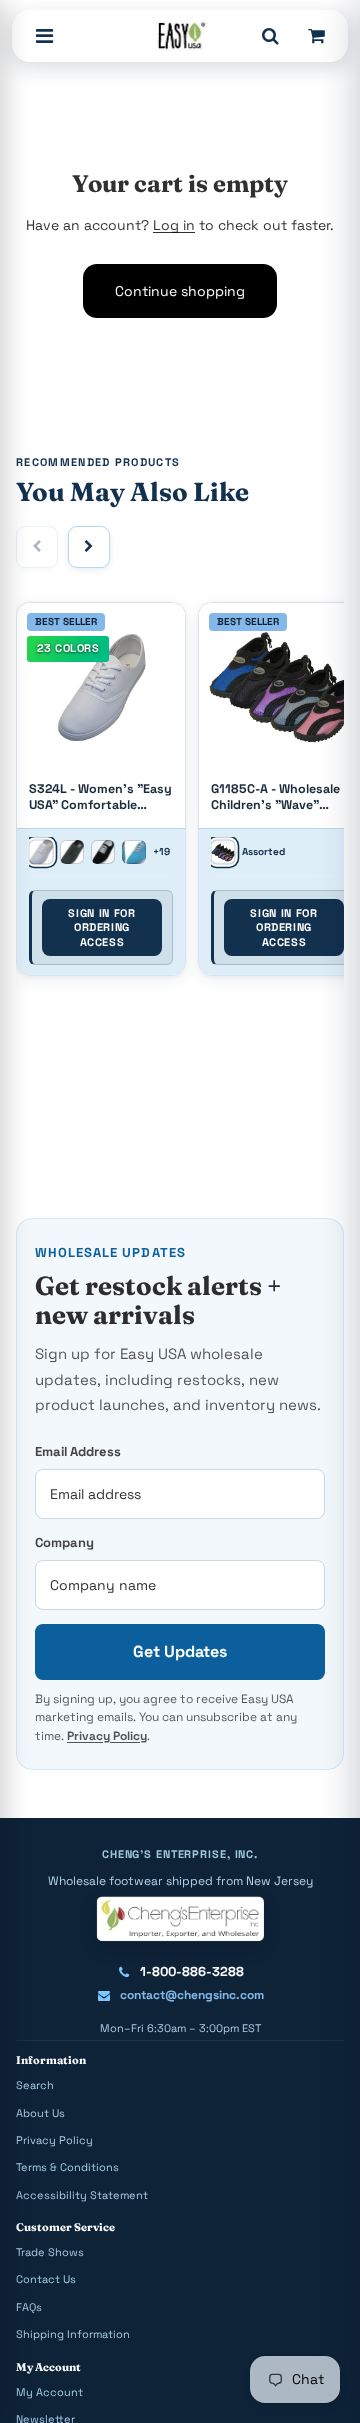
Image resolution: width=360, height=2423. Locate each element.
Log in (174, 225)
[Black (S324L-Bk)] (103, 852)
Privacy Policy (107, 1736)
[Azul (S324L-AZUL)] (134, 852)
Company (64, 1542)
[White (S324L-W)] (40, 852)
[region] (180, 795)
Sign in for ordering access (101, 927)
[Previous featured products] (37, 547)
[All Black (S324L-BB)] (72, 852)
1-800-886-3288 (192, 1971)
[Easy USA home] (179, 1918)
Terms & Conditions (67, 2167)
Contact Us (46, 2279)
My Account (49, 2392)
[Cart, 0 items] (316, 36)
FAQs (29, 2307)
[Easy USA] (179, 36)
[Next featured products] (89, 547)
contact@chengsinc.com (192, 1995)
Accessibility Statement (82, 2195)
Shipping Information (73, 2334)
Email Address (78, 1451)
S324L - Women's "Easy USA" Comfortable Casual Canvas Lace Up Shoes (100, 797)
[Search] (270, 36)
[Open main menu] (44, 36)
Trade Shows (50, 2252)
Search (35, 2085)
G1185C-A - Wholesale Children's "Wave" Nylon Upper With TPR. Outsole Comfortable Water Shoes (278, 797)
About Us (40, 2113)
